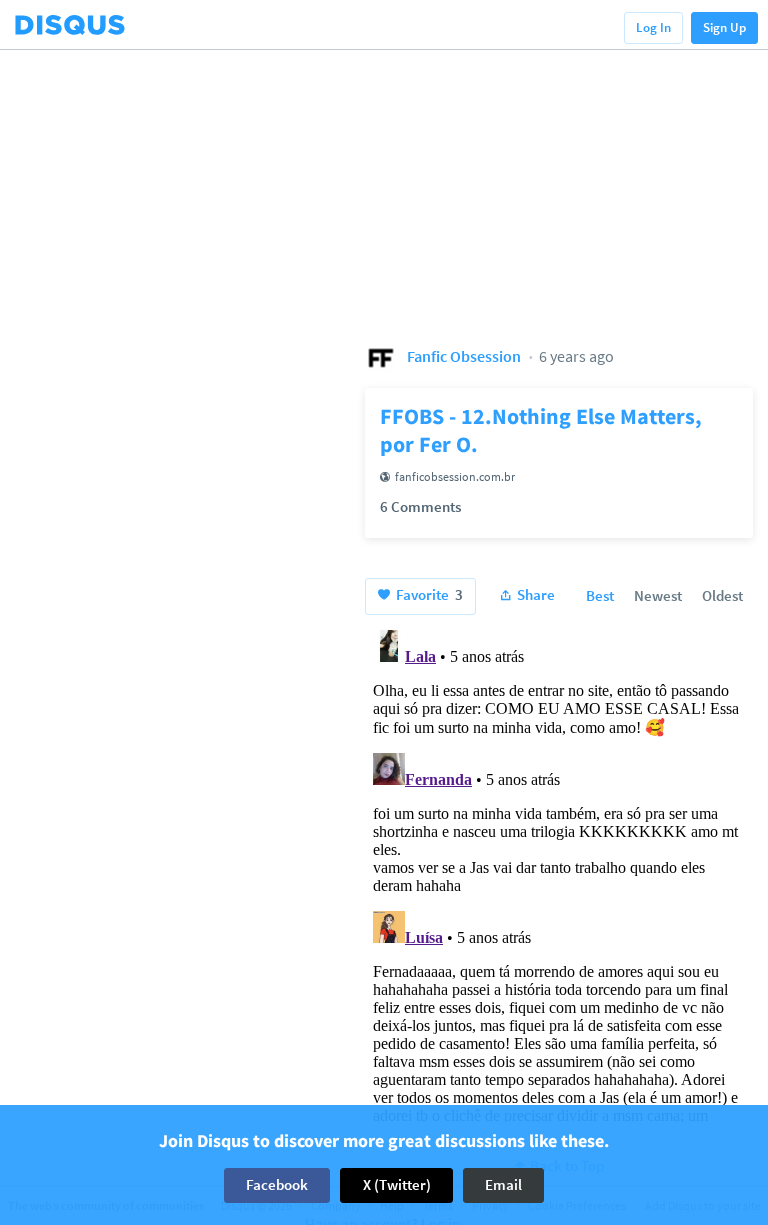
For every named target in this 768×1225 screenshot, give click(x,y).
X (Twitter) (397, 1184)
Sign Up (724, 27)
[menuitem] (600, 597)
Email (503, 1184)
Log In (653, 27)
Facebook (277, 1184)
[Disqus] (559, 872)
